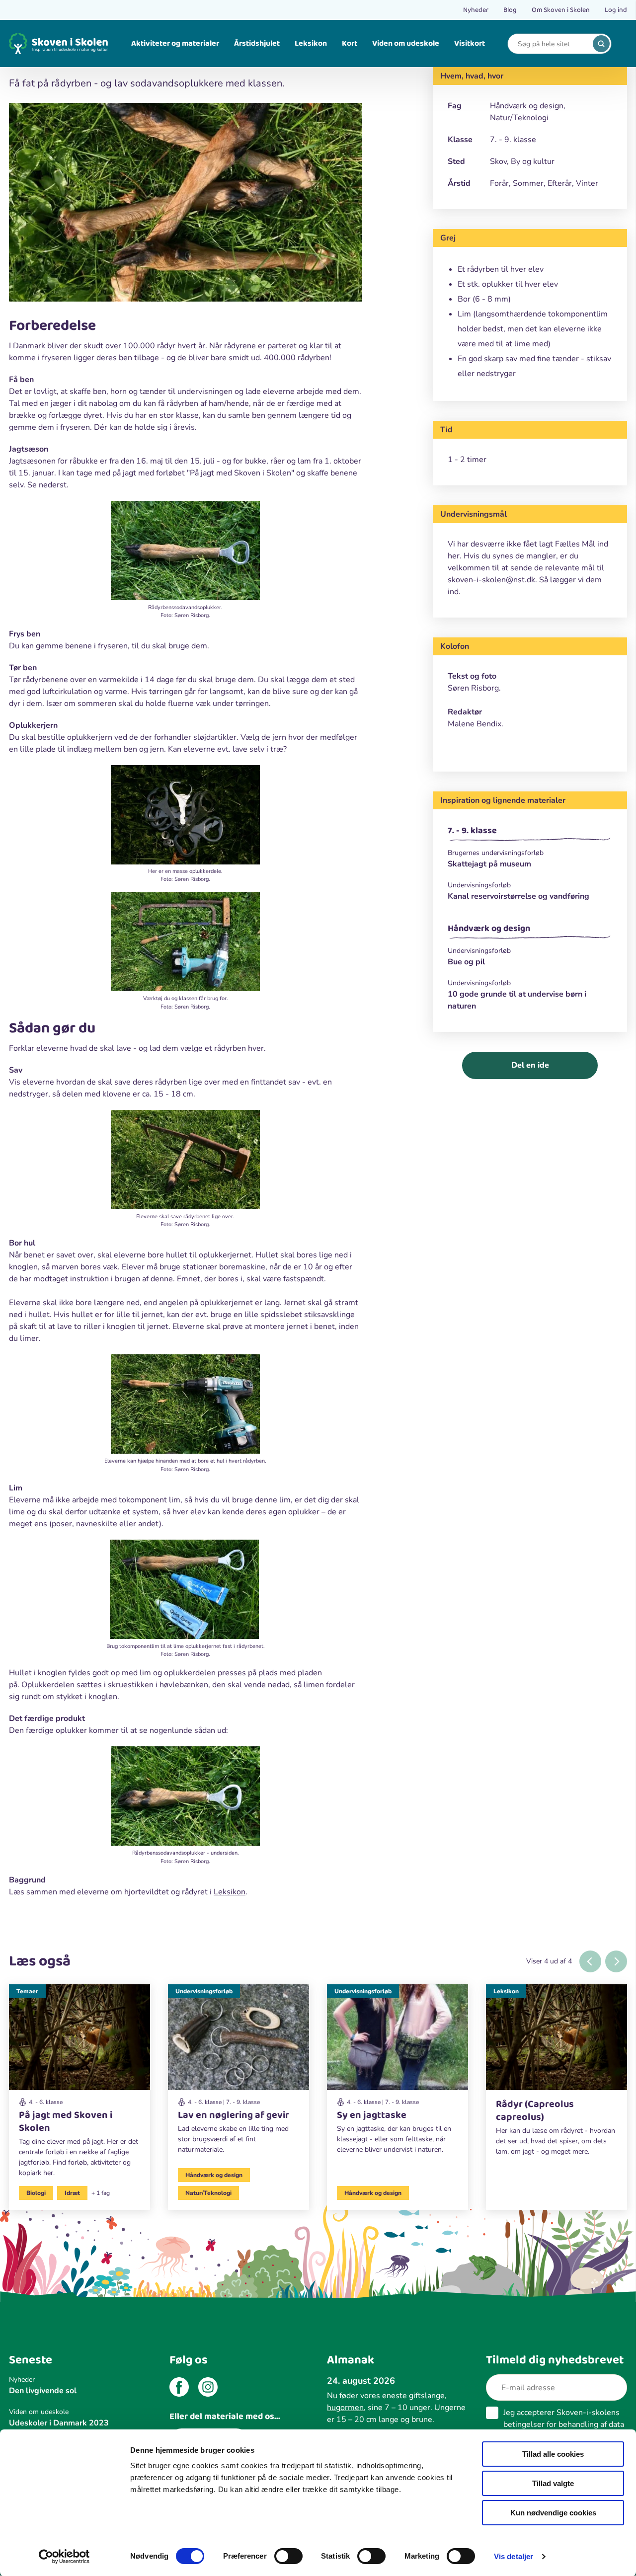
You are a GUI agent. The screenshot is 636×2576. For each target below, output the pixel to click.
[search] (601, 44)
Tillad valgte (553, 2483)
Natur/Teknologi (208, 2193)
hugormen (345, 2408)
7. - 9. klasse (472, 831)
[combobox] (552, 44)
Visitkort (470, 43)
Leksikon (311, 43)
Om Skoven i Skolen (561, 10)
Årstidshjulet (257, 43)
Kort (350, 43)
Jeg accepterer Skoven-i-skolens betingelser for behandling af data (564, 2424)
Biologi (36, 2193)
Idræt (72, 2193)
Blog (510, 10)
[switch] (288, 2556)
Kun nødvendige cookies (553, 2513)
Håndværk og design (489, 929)
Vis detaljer (514, 2556)
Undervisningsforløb (204, 1991)
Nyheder (476, 10)
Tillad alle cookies (553, 2454)
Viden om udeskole (406, 43)
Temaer (27, 1991)
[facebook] (179, 2389)
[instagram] (208, 2389)
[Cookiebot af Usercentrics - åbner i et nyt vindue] (64, 2557)
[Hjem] (59, 43)
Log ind (616, 10)
